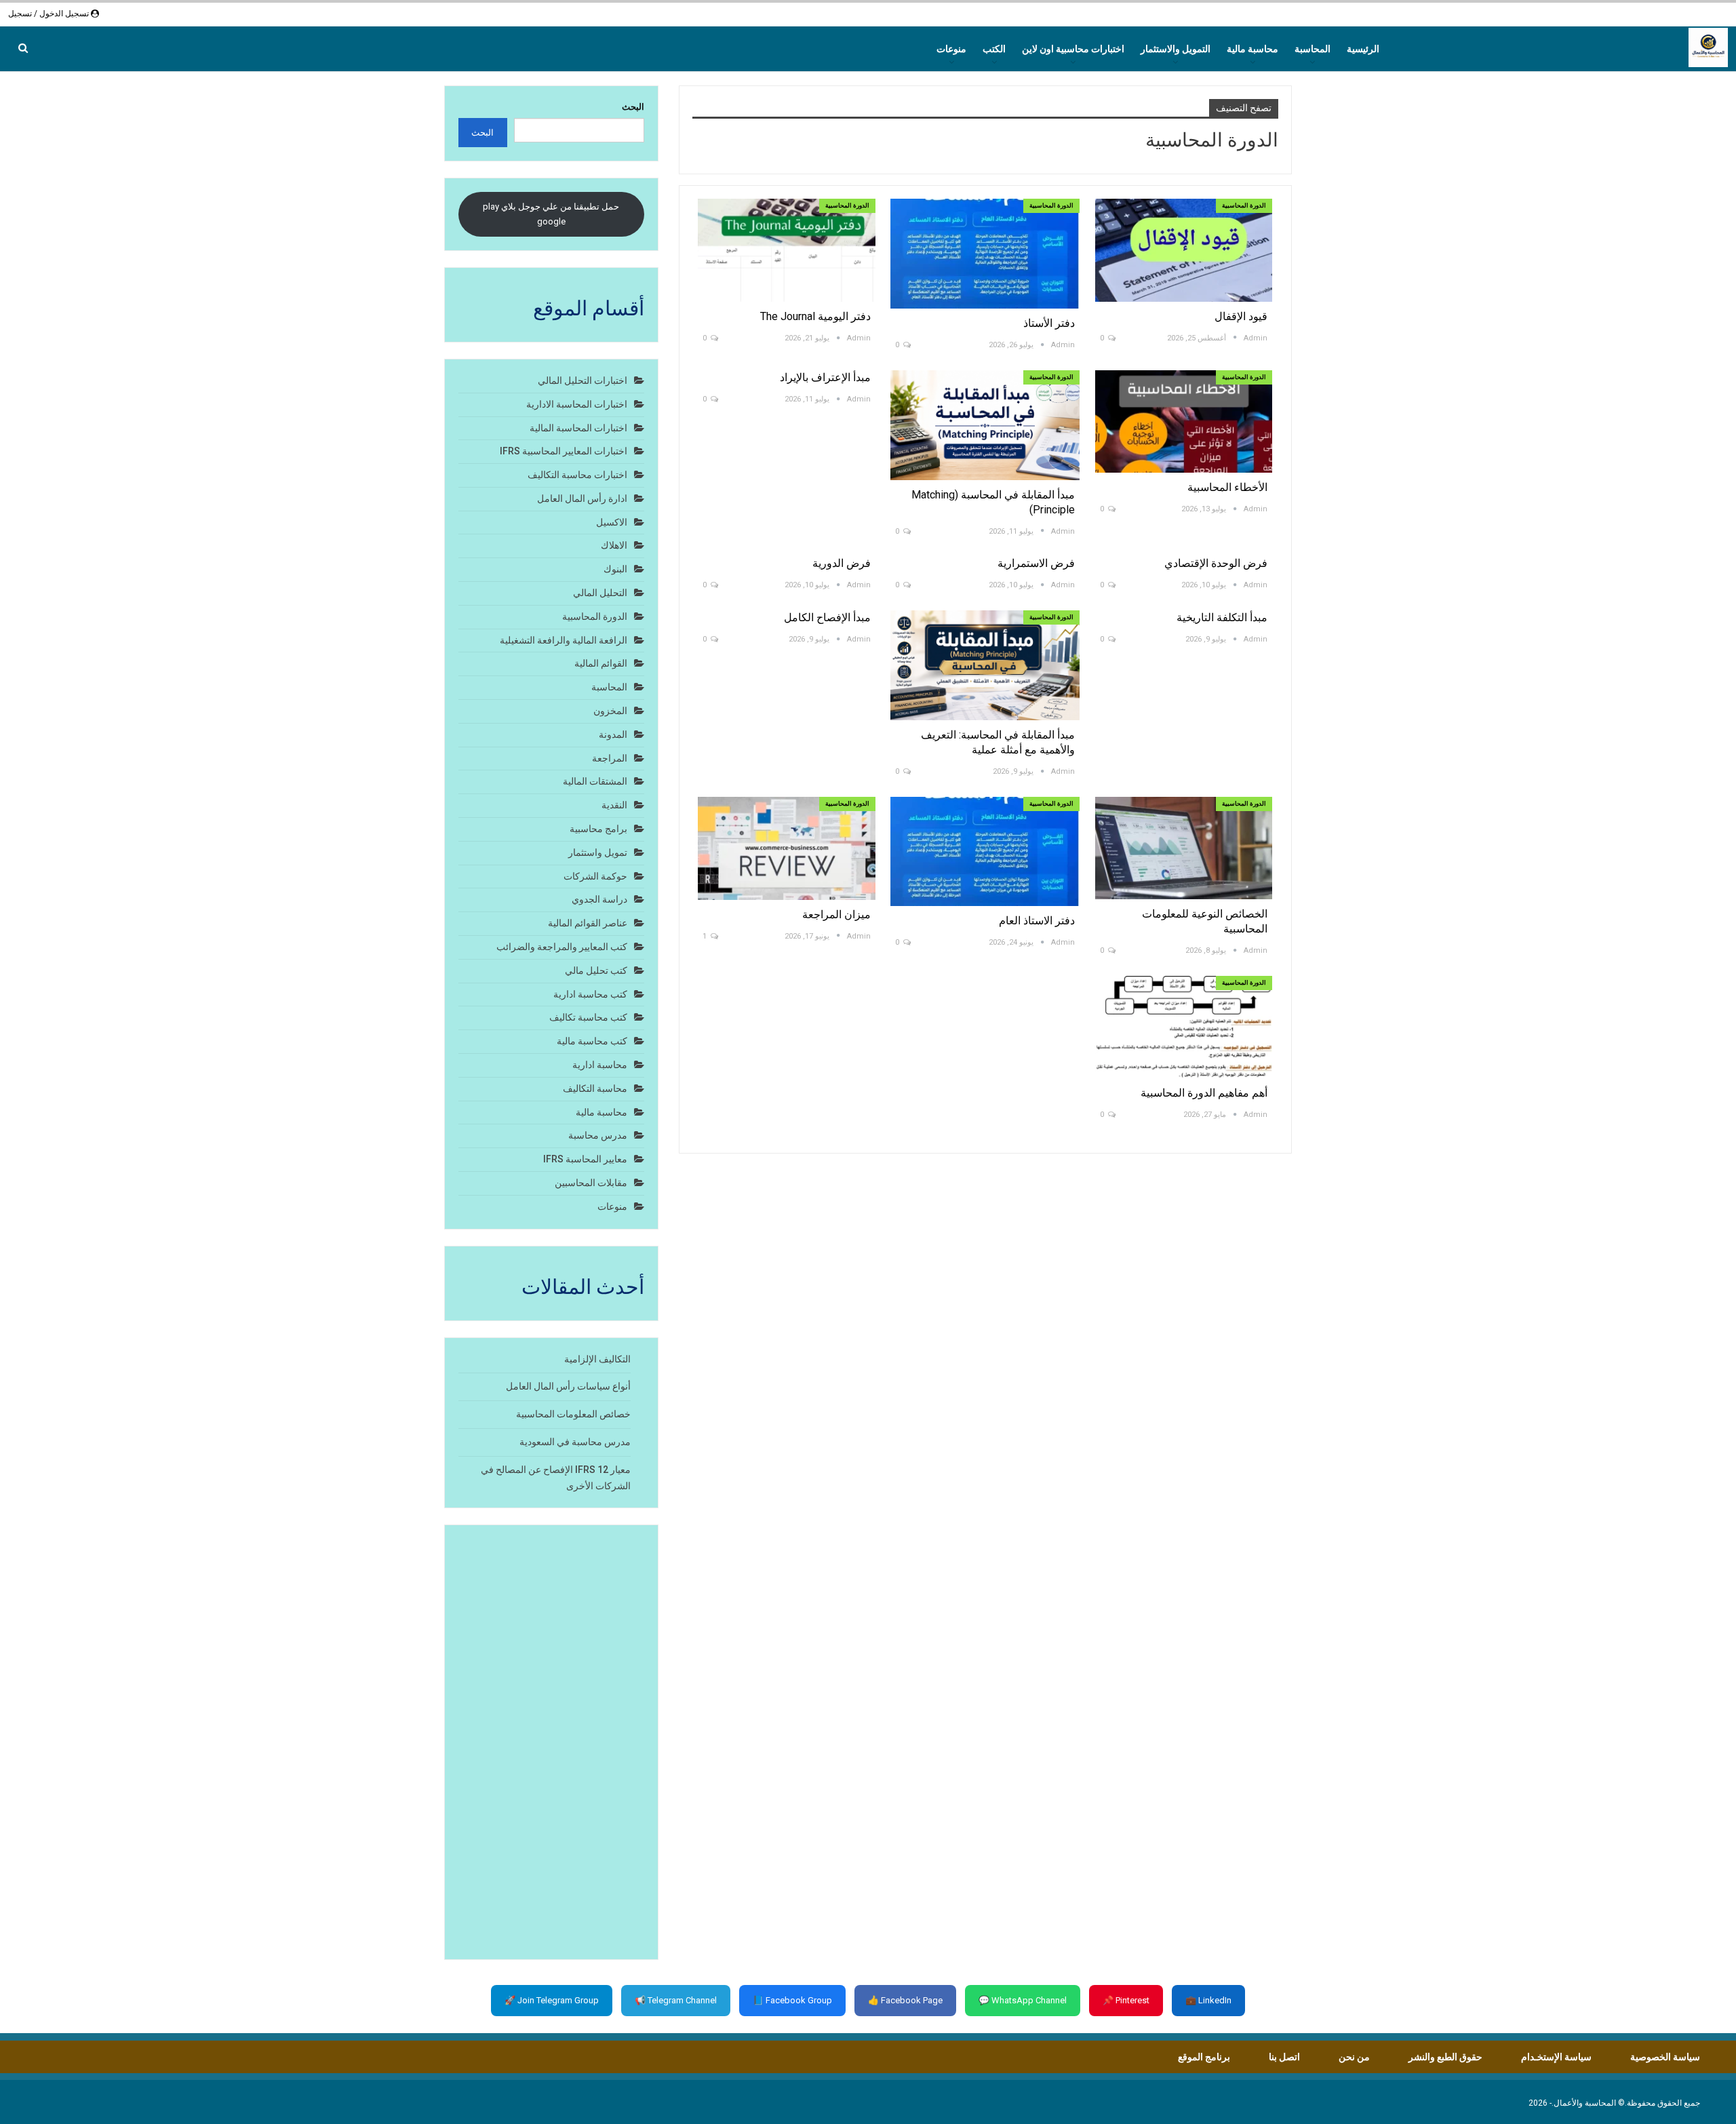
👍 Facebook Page (905, 2000)
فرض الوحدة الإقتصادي (1216, 563)
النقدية (614, 805)
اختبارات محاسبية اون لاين (1073, 49)
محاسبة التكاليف (595, 1088)
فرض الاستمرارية (1036, 563)
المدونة (613, 734)
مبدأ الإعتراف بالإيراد (825, 377)
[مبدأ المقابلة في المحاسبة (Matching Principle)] (985, 425)
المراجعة (610, 758)
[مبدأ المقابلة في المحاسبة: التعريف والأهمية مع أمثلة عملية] (985, 665)
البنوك (615, 569)
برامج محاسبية (598, 829)
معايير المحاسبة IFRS (585, 1159)
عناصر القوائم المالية (588, 923)
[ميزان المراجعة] (787, 848)
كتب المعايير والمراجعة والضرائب (562, 947)
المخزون (610, 711)
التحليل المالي (600, 593)
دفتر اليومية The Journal (815, 316)
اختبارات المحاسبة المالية (578, 428)
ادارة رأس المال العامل (582, 498)
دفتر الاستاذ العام (1037, 921)
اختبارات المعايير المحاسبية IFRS (564, 451)
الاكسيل (612, 522)
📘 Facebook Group (792, 2000)
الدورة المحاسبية (1244, 205)
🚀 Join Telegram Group (552, 2000)
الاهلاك (614, 545)
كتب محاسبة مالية (592, 1041)
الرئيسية (1363, 49)
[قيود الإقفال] (1184, 250)
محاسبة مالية (1252, 49)
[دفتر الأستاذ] (985, 254)
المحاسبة (1313, 49)
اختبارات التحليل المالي (583, 380)
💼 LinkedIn (1208, 2000)
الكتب (994, 49)
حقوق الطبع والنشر (1445, 2057)
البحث (633, 107)
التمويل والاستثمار (1176, 49)
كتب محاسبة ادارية (590, 994)
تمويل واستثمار (598, 852)
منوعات (951, 49)
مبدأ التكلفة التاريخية (1222, 617)
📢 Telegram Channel (676, 2000)
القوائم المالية (601, 663)
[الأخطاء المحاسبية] (1184, 421)
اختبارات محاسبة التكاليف (577, 475)
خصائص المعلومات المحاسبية (573, 1414)
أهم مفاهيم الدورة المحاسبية (1204, 1093)
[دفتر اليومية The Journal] (787, 250)
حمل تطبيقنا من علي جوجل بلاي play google (551, 214)
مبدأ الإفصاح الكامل (827, 617)
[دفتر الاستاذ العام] (985, 852)
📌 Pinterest (1126, 2000)
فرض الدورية (840, 563)
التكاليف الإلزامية (597, 1359)
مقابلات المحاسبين (591, 1183)
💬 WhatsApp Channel (1023, 2000)
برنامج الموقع (1204, 2057)
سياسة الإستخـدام (1556, 2057)
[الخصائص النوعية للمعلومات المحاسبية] (1184, 848)
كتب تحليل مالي (596, 970)
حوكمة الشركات (595, 876)
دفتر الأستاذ (1049, 323)
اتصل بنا (1284, 2057)
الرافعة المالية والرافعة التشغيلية (564, 640)
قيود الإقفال (1241, 316)
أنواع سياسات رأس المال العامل (568, 1386)
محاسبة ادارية (600, 1065)
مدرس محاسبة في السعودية (575, 1442)
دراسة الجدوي (599, 899)
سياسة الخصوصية (1665, 2057)
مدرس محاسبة (598, 1135)
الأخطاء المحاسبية (1227, 487)
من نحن (1354, 2057)
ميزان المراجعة (836, 914)
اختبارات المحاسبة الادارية (577, 404)
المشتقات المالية (595, 781)
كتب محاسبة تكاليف (588, 1017)
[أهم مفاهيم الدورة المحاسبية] (1184, 1027)
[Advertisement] (551, 1742)
